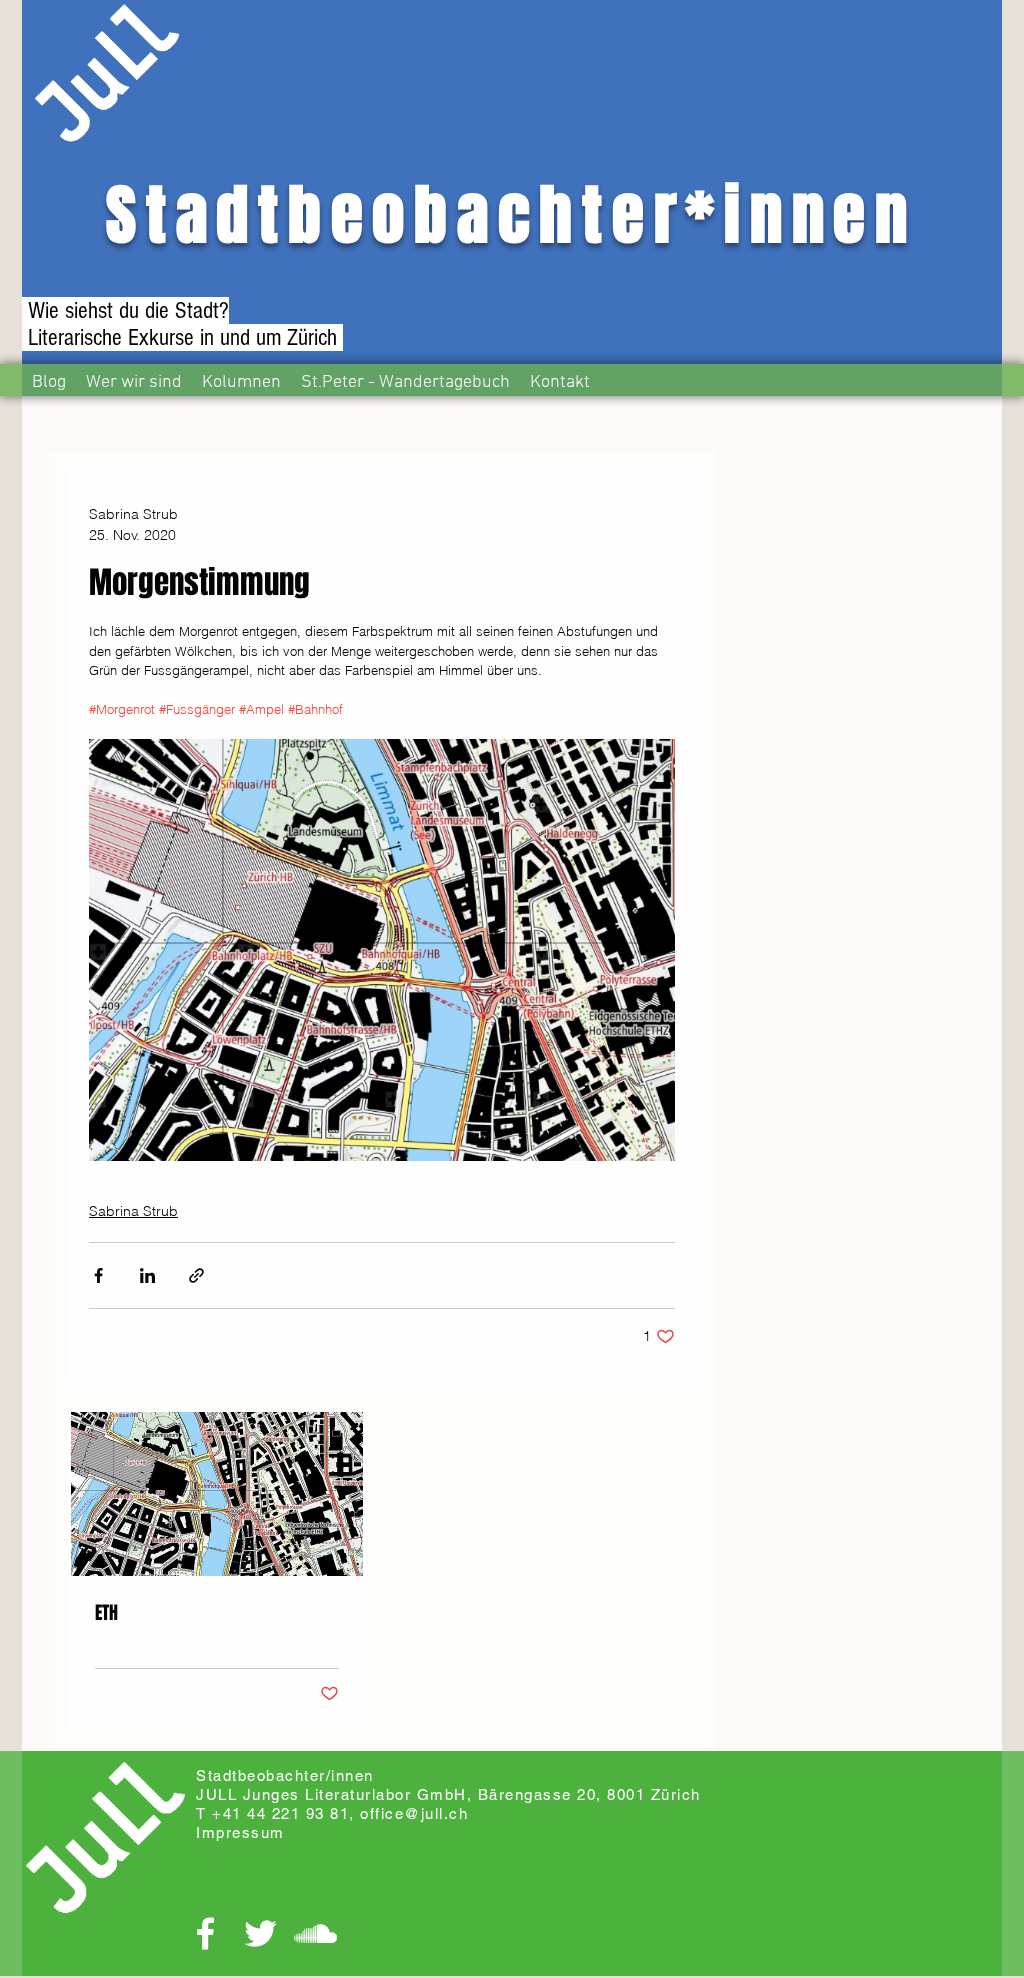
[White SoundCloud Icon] (315, 1933)
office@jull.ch (414, 1813)
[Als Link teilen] (196, 1275)
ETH (106, 1613)
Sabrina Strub (133, 1211)
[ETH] (217, 1494)
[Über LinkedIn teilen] (147, 1275)
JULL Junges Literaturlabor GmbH (331, 1794)
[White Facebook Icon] (205, 1933)
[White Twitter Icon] (260, 1933)
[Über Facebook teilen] (98, 1275)
